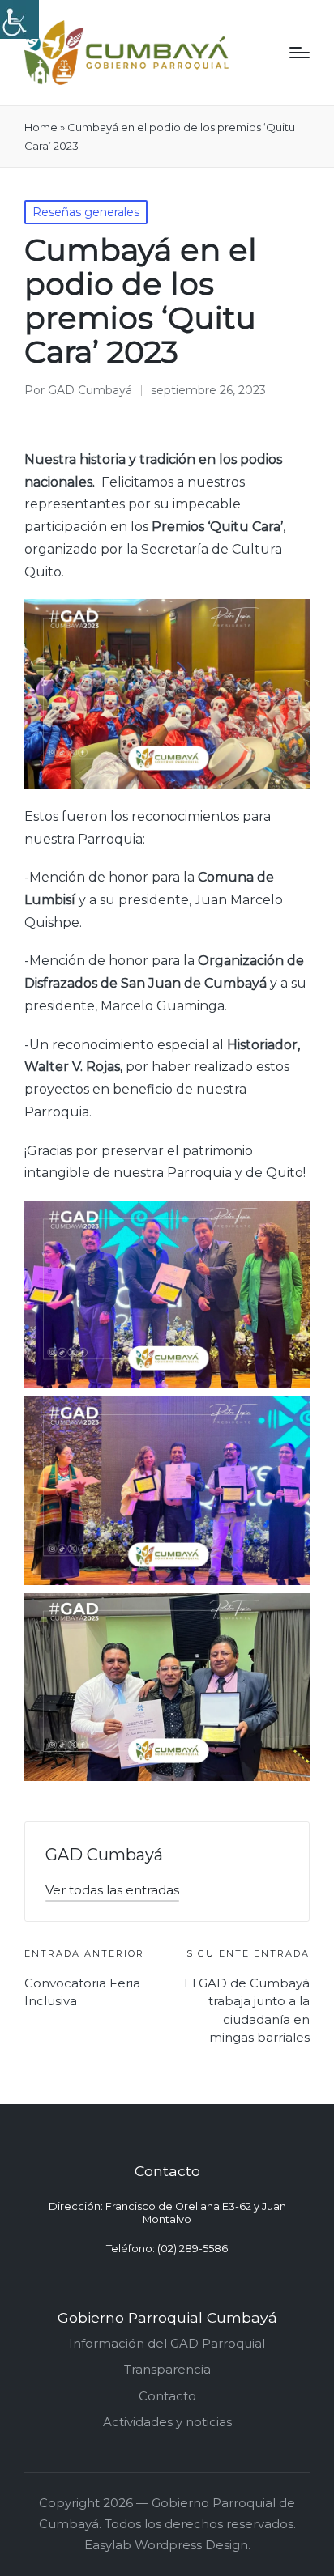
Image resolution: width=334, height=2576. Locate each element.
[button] (112, 1890)
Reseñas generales (86, 212)
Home (41, 127)
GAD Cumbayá (104, 1855)
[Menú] (300, 53)
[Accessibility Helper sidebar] (19, 19)
